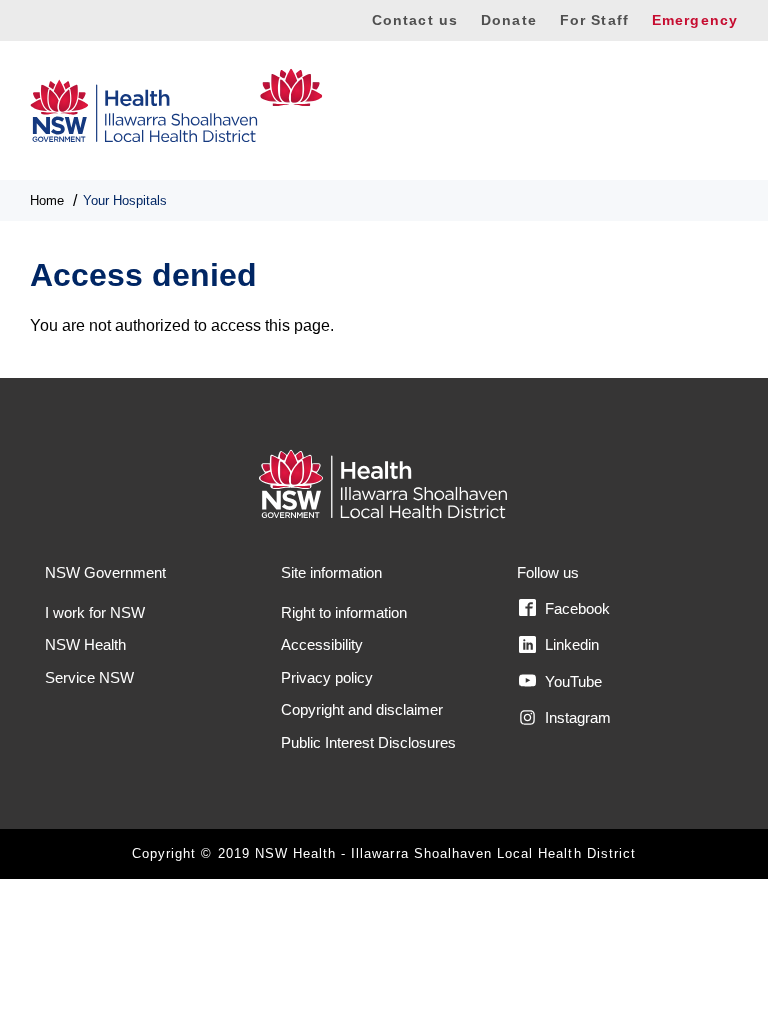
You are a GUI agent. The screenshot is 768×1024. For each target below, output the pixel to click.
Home (47, 200)
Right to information (344, 612)
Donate (509, 20)
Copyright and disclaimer (362, 709)
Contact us (415, 20)
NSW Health (85, 644)
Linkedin (570, 644)
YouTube (571, 681)
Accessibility (322, 644)
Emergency (695, 20)
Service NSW (89, 677)
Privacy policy (327, 677)
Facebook (575, 608)
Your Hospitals (125, 200)
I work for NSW (95, 612)
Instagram (576, 717)
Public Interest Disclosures (368, 742)
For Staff (594, 20)
